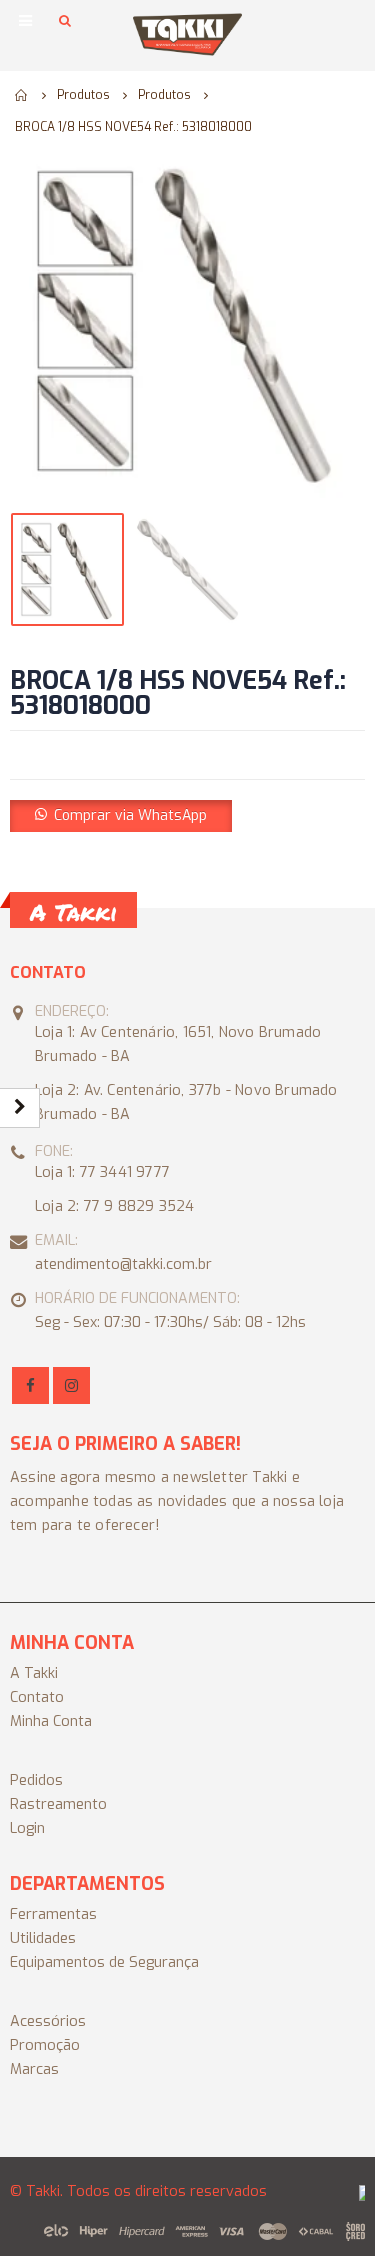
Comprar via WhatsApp (130, 815)
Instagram (71, 1385)
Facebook (30, 1385)
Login (27, 1828)
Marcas (34, 2069)
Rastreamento (58, 1804)
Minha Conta (51, 1721)
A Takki (34, 1673)
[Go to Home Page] (22, 95)
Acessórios (48, 2021)
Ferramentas (53, 1914)
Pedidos (36, 1780)
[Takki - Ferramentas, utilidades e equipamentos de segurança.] (188, 34)
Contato (37, 1697)
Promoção (45, 2045)
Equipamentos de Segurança (104, 1962)
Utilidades (43, 1938)
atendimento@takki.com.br (123, 1264)
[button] (121, 815)
